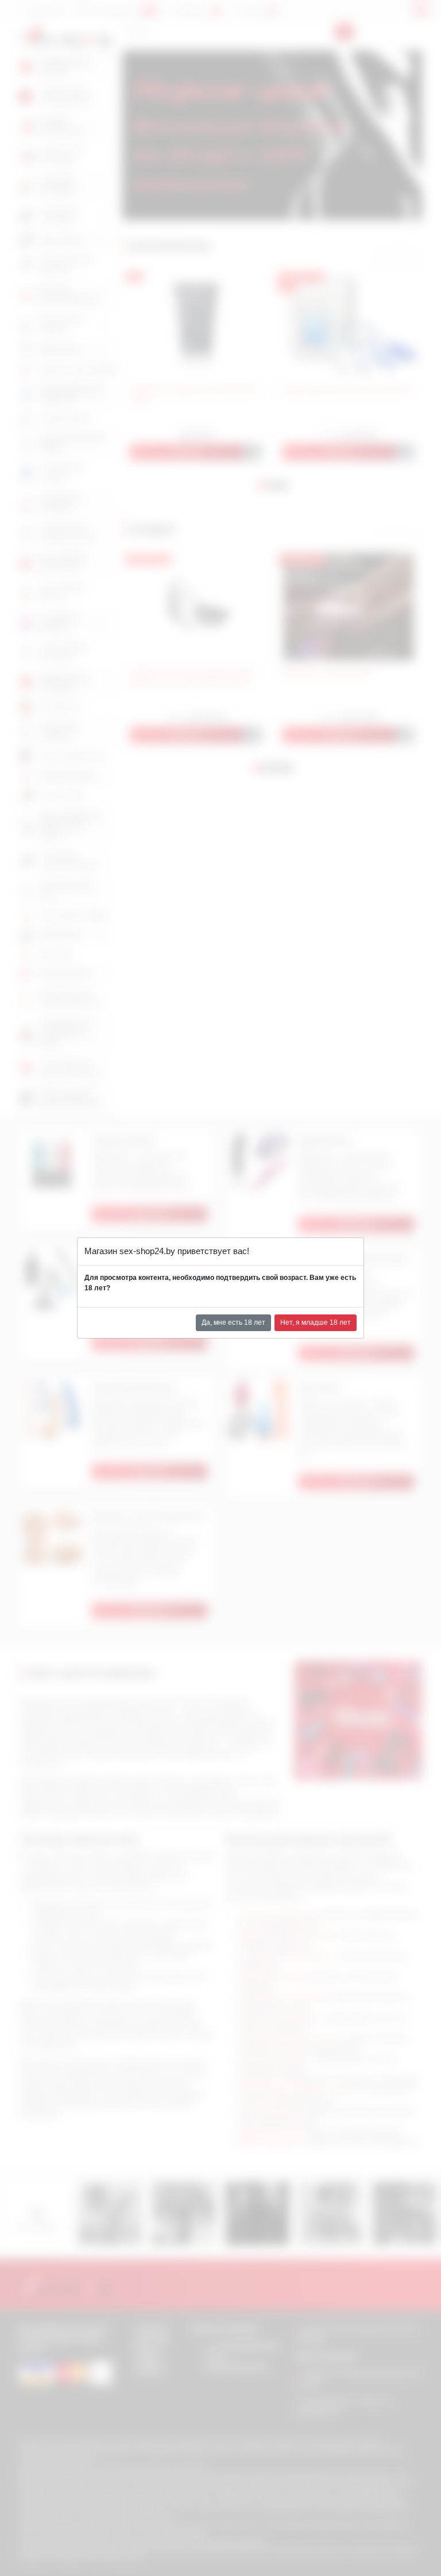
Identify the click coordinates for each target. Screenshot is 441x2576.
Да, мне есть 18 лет (233, 1322)
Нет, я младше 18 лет (316, 1322)
